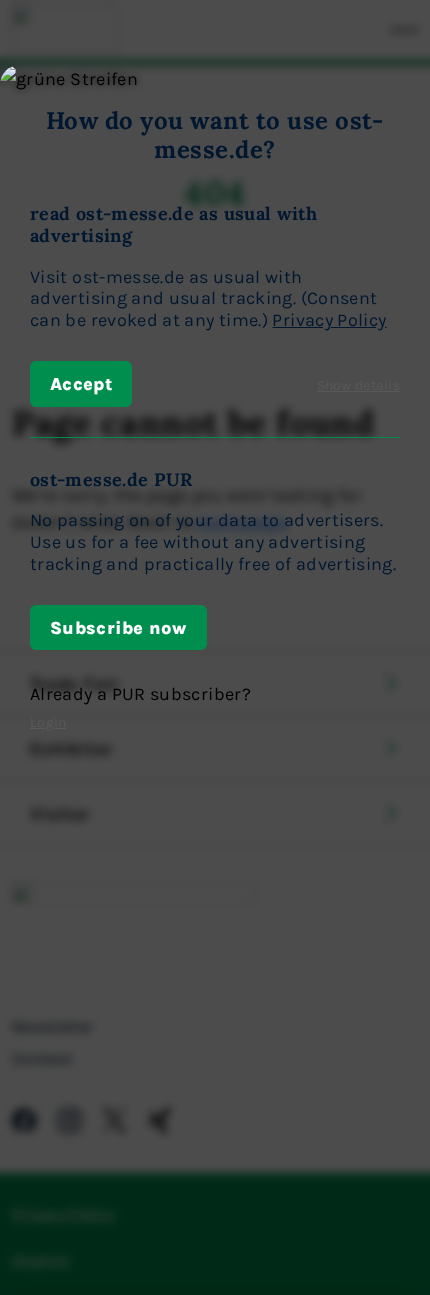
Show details (358, 384)
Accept (81, 383)
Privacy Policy (329, 319)
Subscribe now (118, 627)
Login (48, 721)
